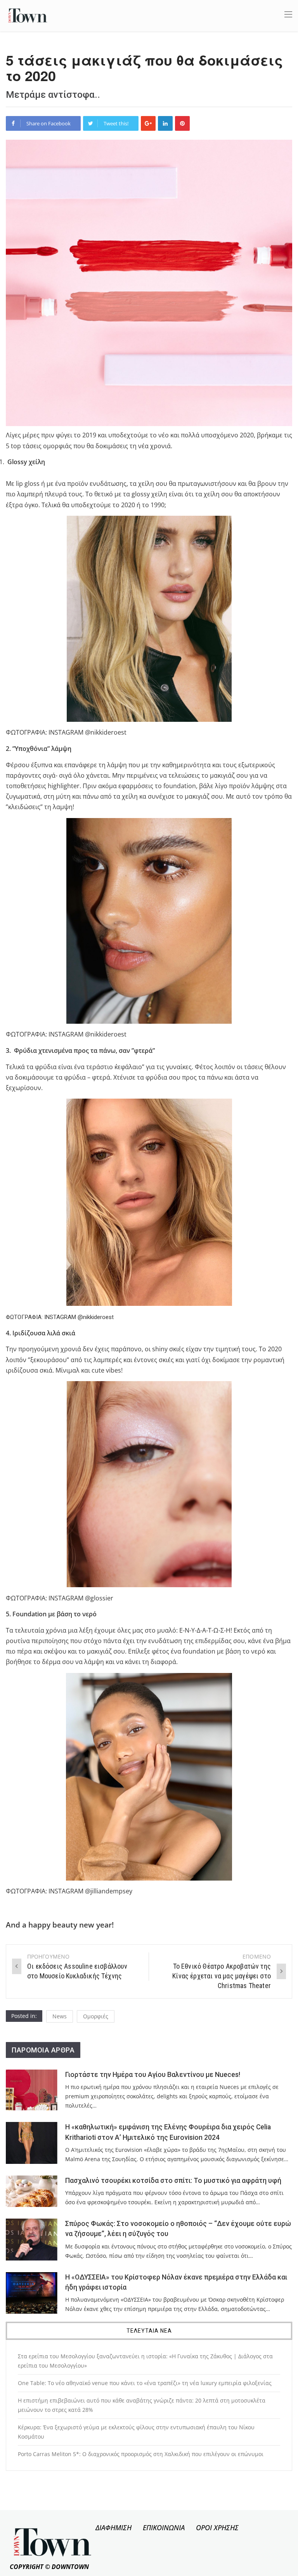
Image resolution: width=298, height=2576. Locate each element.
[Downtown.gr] (28, 15)
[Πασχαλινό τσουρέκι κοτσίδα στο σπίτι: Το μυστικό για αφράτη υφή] (32, 2191)
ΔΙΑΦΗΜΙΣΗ (113, 2527)
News (60, 2016)
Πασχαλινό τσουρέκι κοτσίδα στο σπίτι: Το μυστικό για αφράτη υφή (173, 2181)
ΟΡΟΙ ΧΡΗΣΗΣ (217, 2527)
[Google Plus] (148, 123)
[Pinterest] (182, 123)
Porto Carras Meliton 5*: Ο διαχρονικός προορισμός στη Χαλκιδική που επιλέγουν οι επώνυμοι (141, 2454)
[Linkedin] (165, 123)
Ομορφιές (96, 2016)
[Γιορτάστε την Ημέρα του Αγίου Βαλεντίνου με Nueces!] (32, 2090)
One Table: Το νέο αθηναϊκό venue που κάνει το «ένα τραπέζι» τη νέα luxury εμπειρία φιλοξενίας (145, 2383)
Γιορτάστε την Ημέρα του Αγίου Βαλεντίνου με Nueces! (153, 2075)
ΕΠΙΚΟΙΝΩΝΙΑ (164, 2527)
